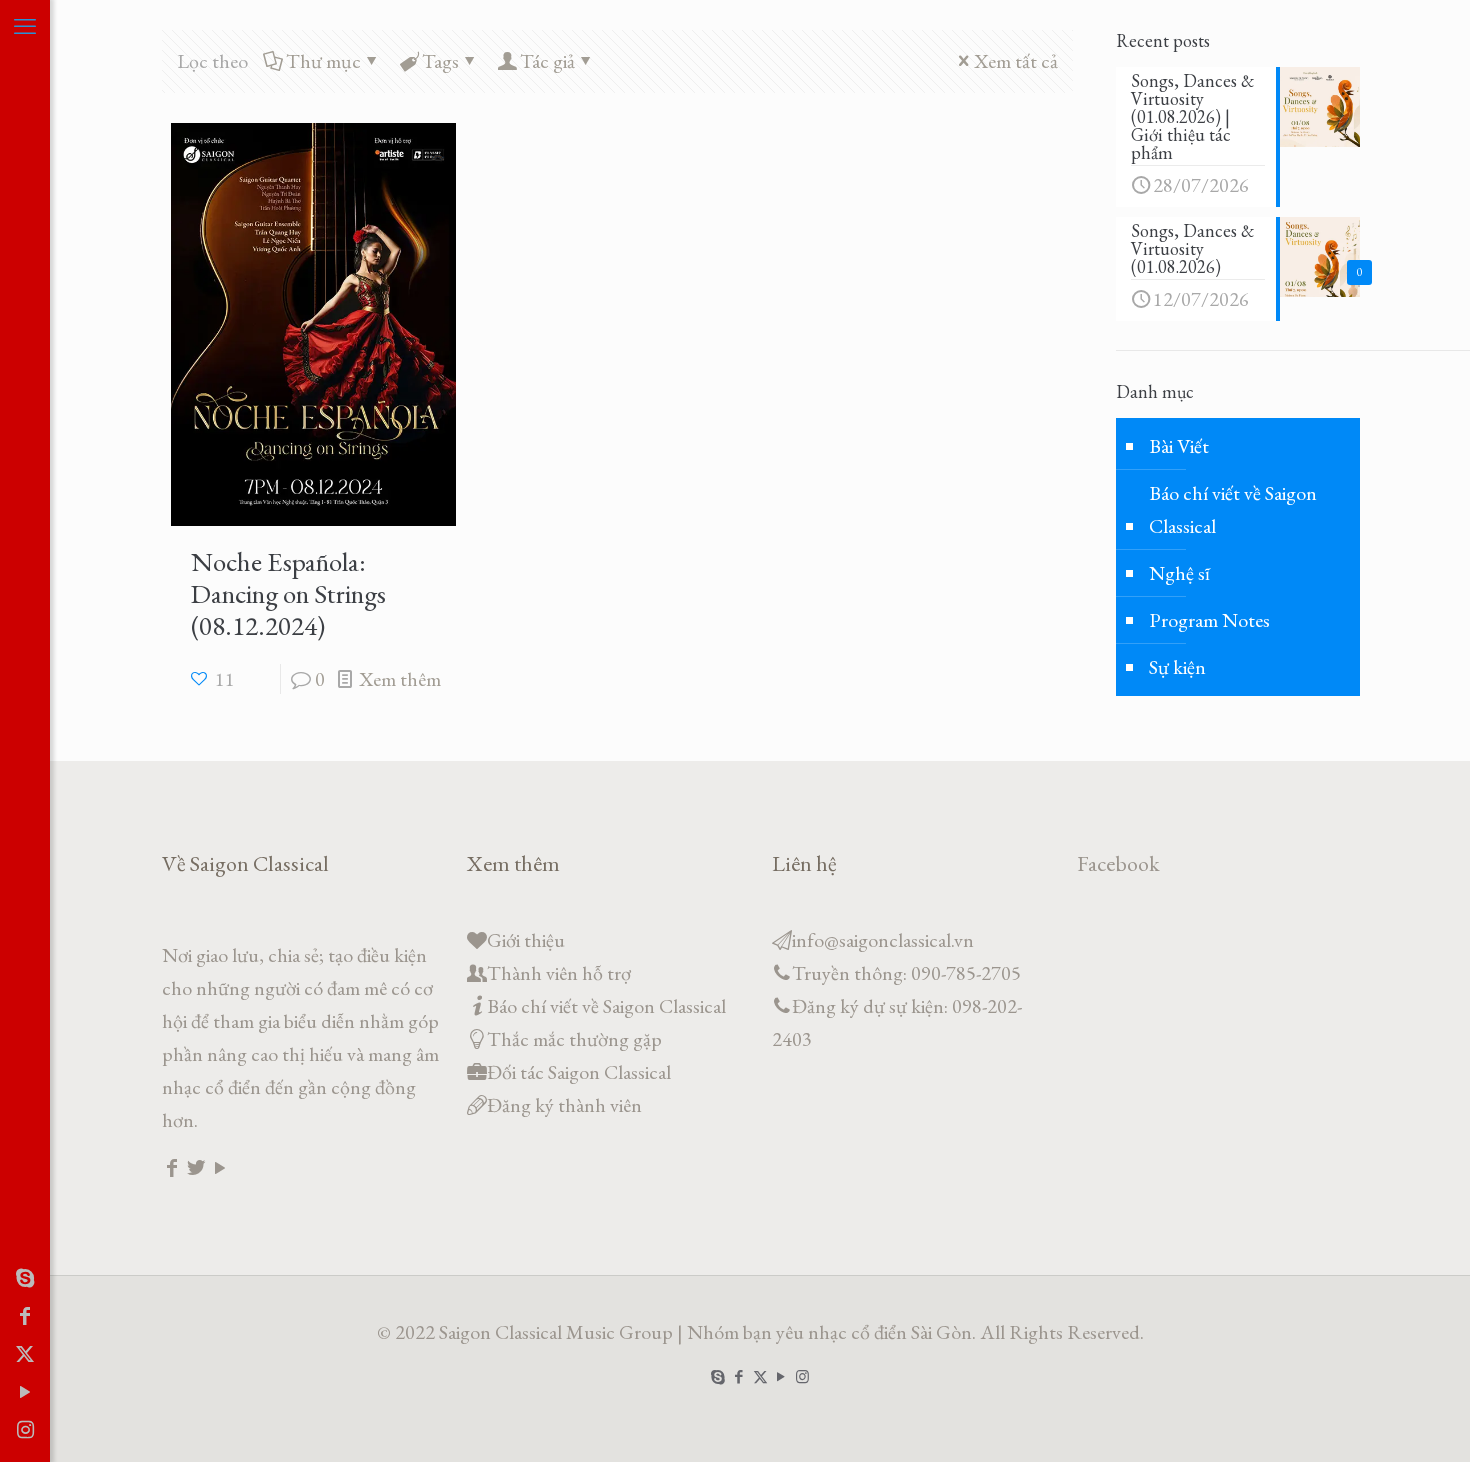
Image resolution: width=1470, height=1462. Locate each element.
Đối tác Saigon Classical (579, 1072)
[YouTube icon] (25, 1392)
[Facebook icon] (25, 1316)
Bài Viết (1179, 446)
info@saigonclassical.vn (883, 940)
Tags (440, 61)
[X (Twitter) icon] (25, 1354)
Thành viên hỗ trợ (559, 973)
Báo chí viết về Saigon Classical (1233, 509)
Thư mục (323, 61)
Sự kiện (1177, 667)
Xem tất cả (1016, 61)
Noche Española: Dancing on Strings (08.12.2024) (288, 593)
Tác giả (547, 61)
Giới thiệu (526, 940)
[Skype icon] (25, 1278)
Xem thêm (400, 679)
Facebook (1118, 863)
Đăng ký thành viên (564, 1105)
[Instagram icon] (25, 1430)
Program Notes (1209, 620)
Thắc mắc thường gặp (574, 1039)
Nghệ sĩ (1179, 573)
